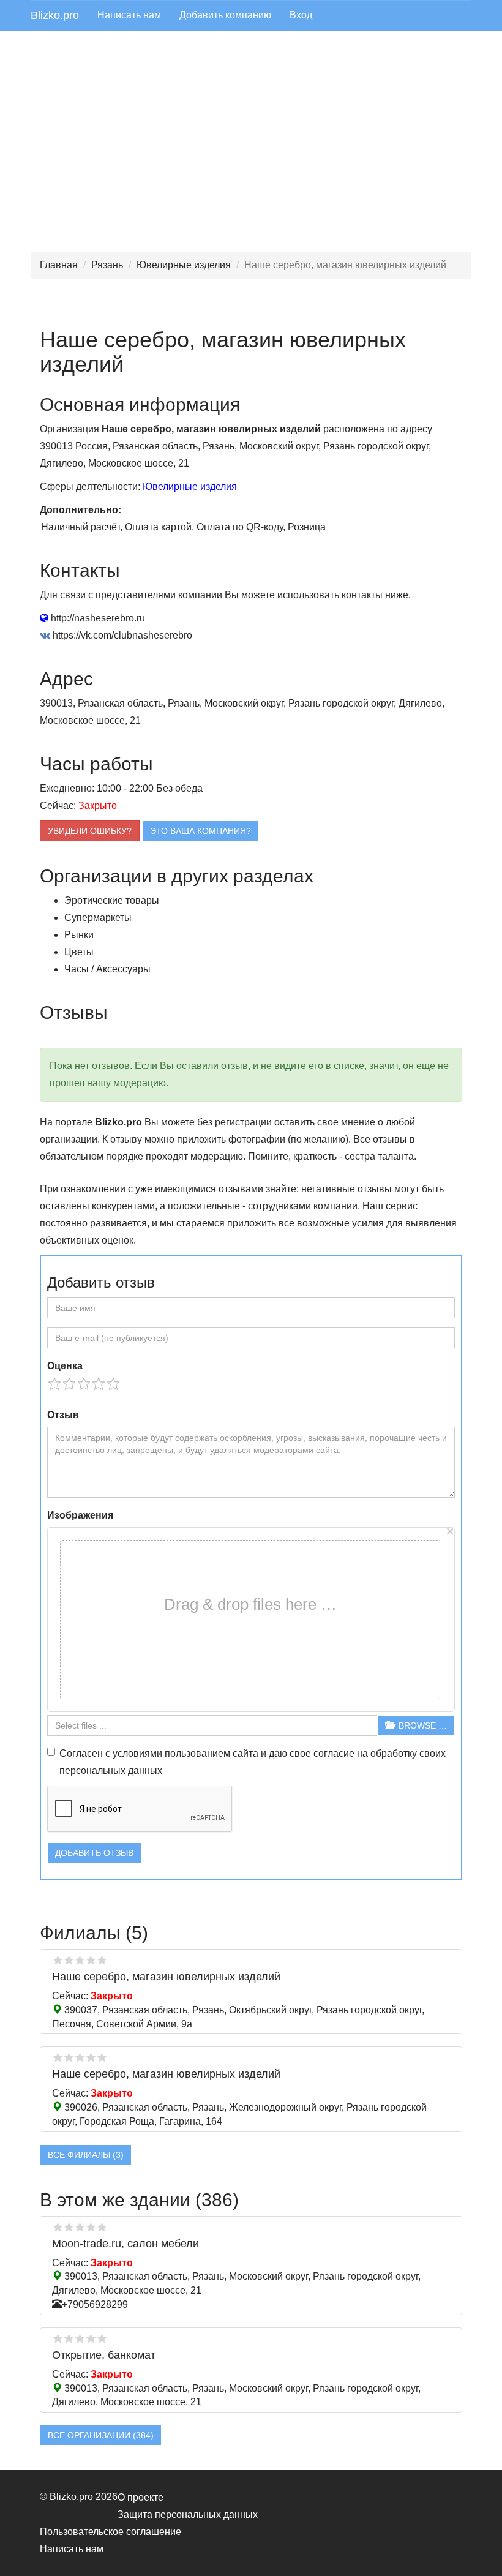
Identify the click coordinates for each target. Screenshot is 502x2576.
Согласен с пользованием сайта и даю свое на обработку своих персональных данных (253, 1762)
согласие (334, 1753)
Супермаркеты (98, 918)
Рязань (107, 265)
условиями (137, 1753)
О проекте (140, 2497)
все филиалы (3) (86, 2155)
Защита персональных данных (188, 2514)
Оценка (65, 1366)
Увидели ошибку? (90, 831)
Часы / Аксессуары (107, 969)
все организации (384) (101, 2435)
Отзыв (63, 1415)
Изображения (80, 1515)
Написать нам (129, 15)
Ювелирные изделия (184, 265)
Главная (59, 265)
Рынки (79, 935)
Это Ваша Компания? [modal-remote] (200, 831)
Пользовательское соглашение (111, 2532)
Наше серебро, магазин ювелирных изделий (166, 1977)
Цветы (79, 952)
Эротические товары (112, 900)
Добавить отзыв (94, 1853)
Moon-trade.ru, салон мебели (125, 2244)
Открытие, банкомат (104, 2355)
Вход (301, 15)
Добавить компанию (225, 15)
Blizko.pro (55, 15)
